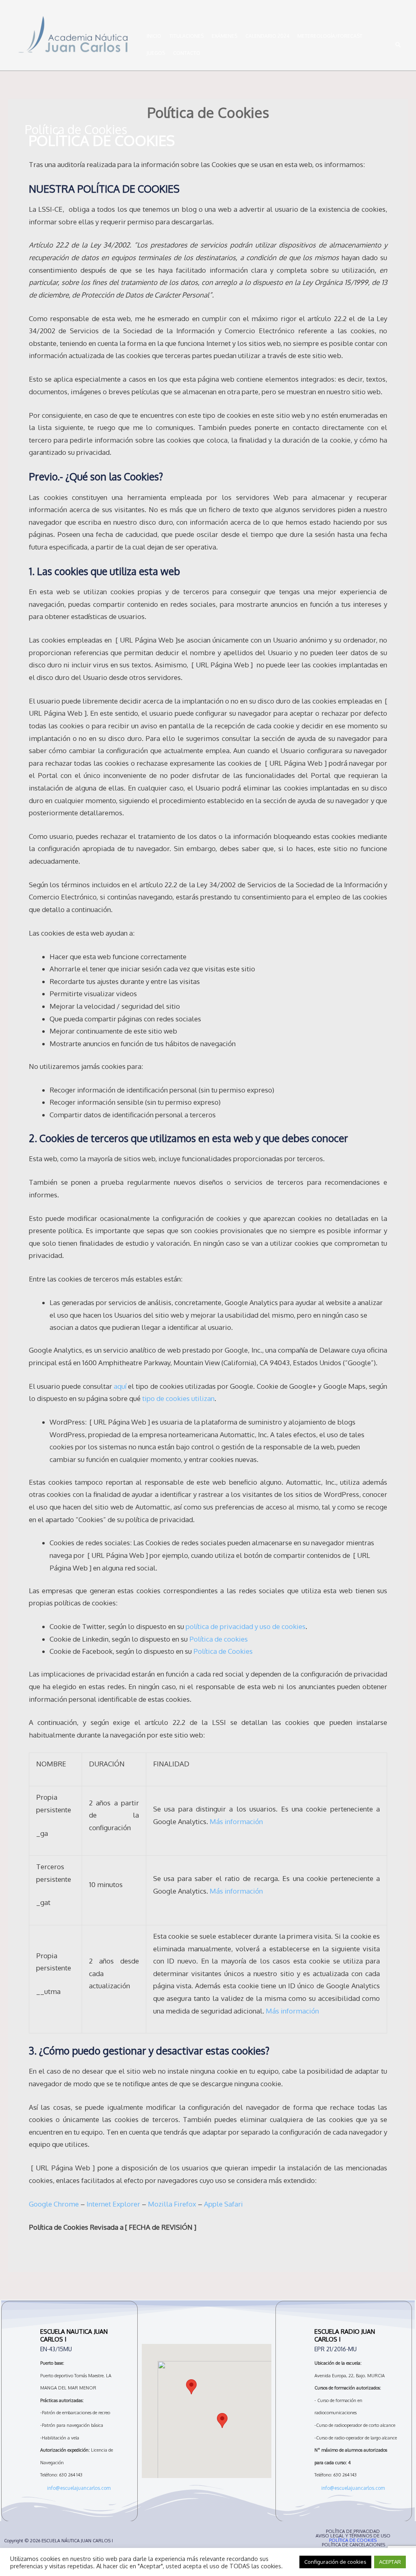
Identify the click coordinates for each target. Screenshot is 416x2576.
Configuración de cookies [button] (335, 2562)
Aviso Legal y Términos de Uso (353, 2536)
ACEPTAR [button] (390, 2562)
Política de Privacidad (353, 2531)
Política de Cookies (353, 2540)
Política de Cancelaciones (353, 2545)
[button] (398, 45)
